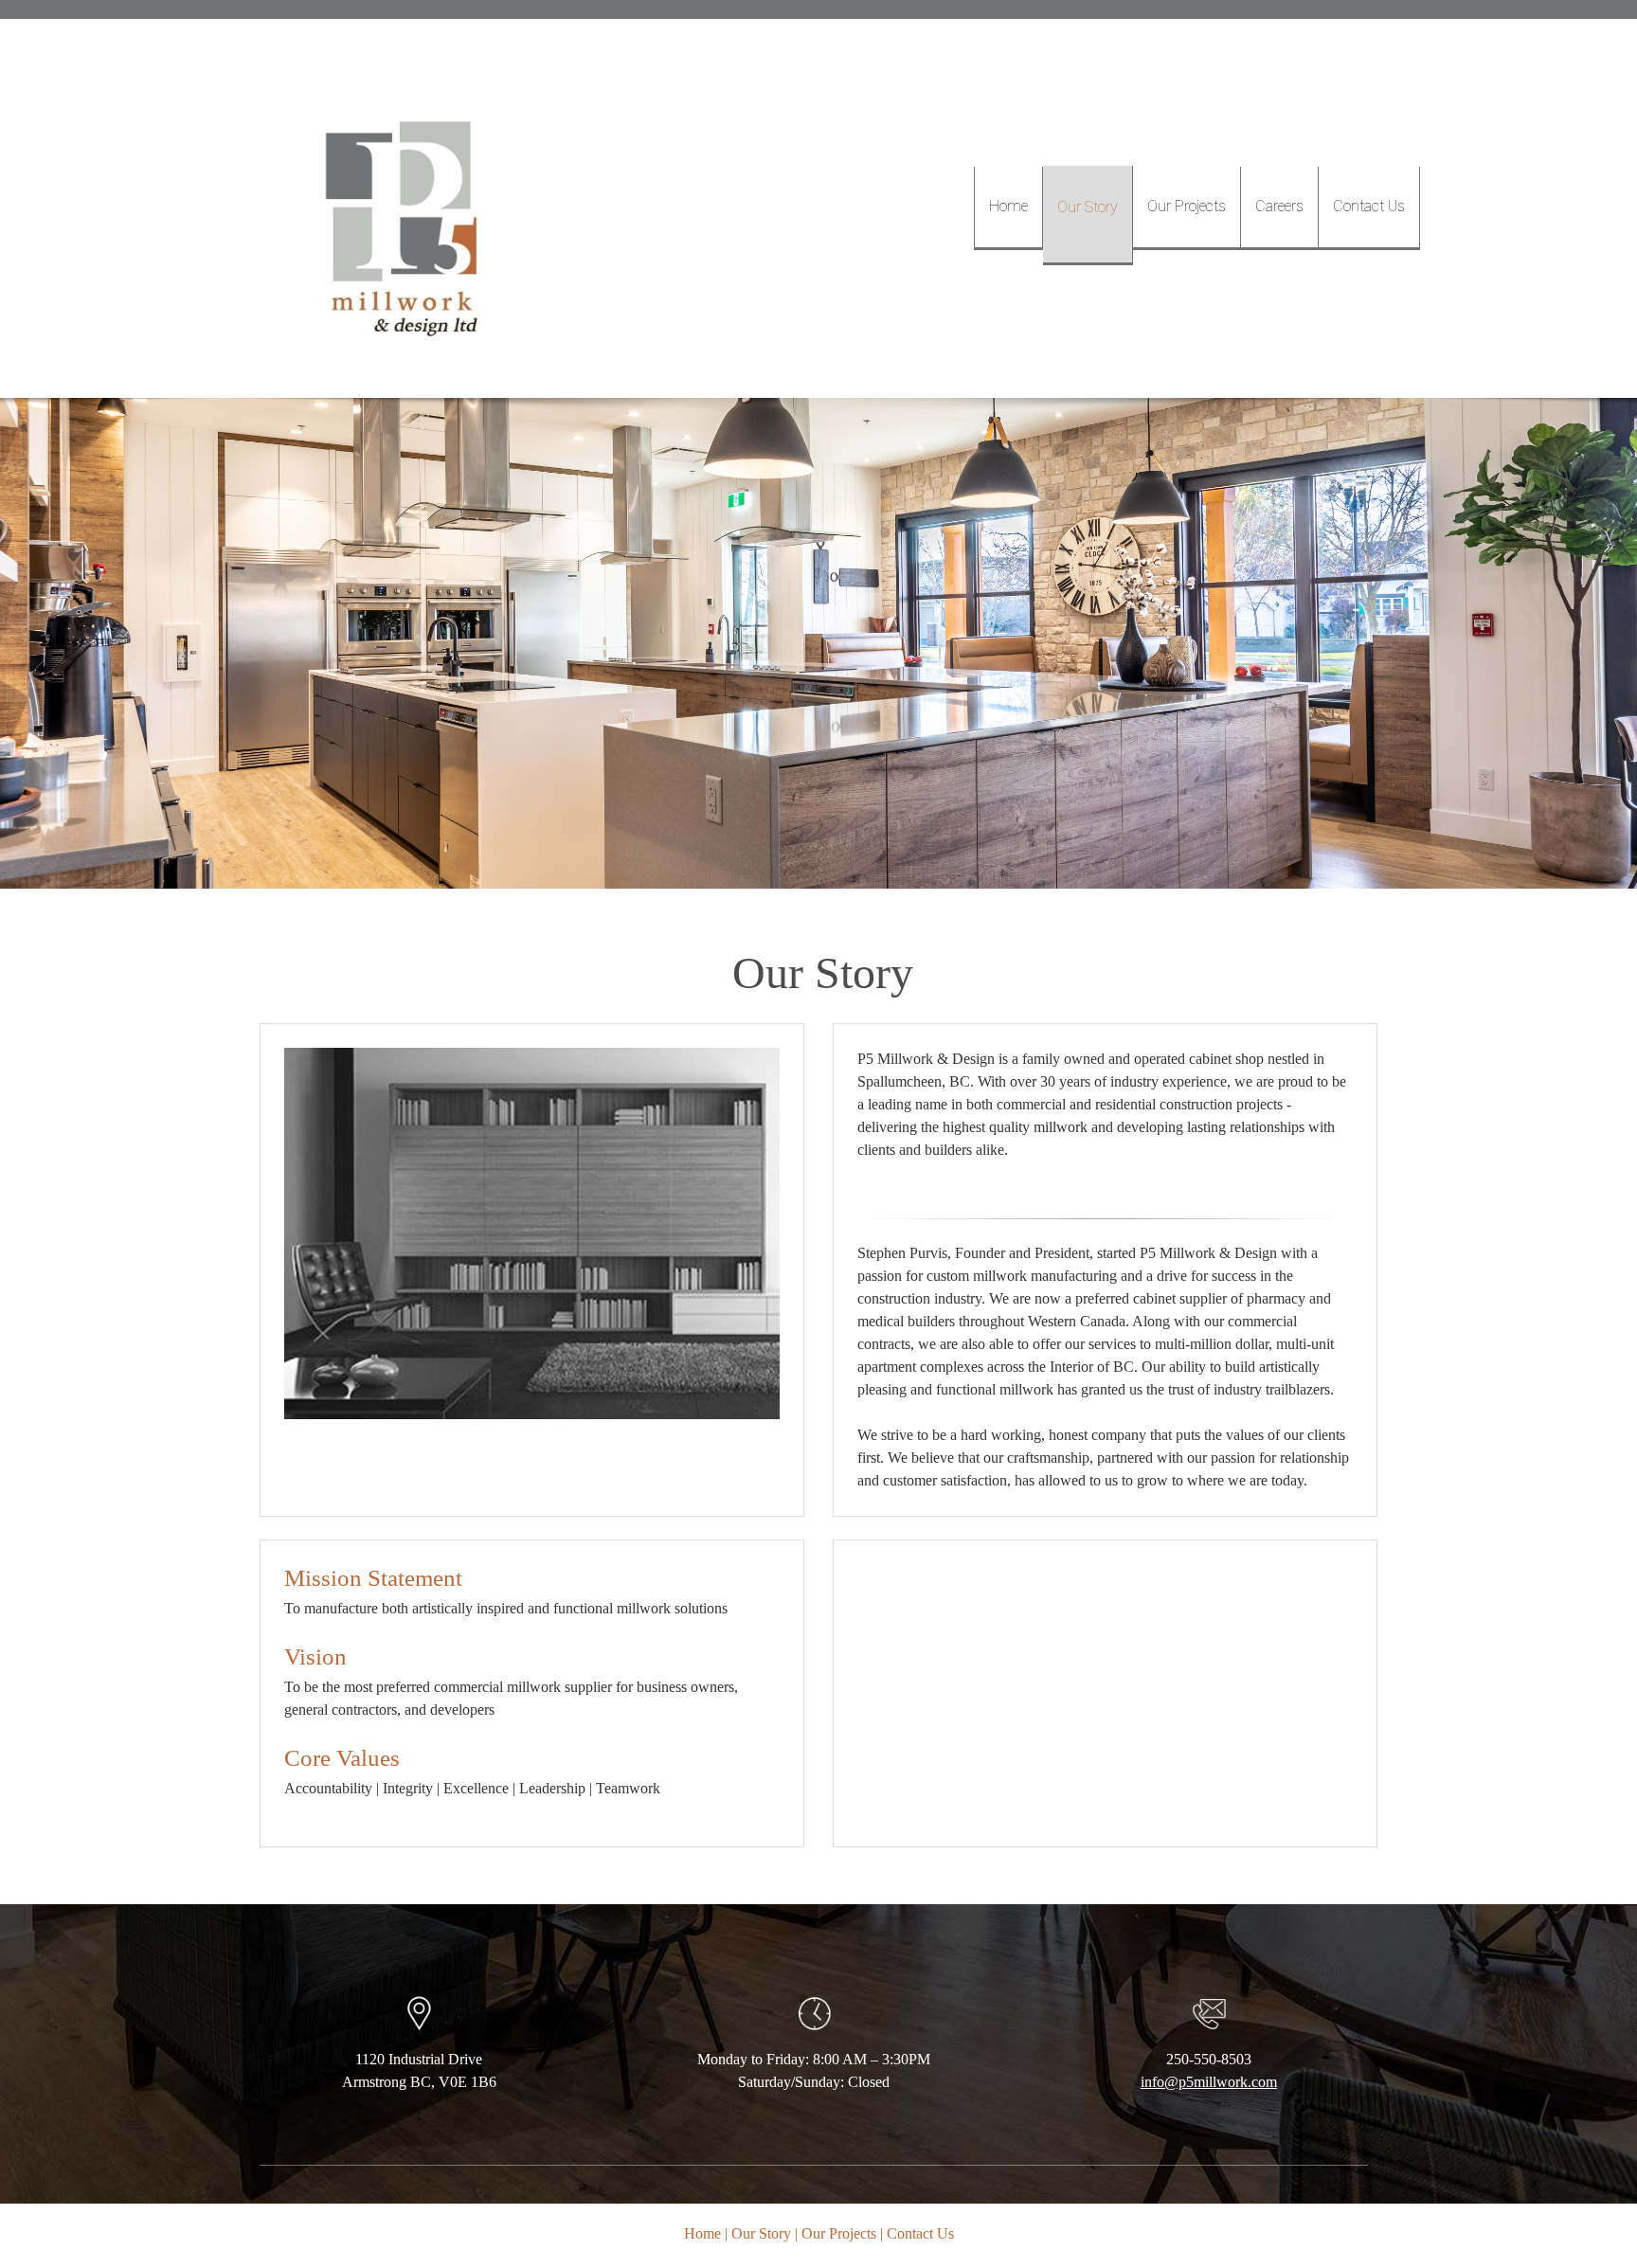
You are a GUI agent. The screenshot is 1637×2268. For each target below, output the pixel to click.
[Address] (828, 2136)
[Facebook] (856, 2136)
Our (815, 2233)
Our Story (761, 2233)
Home (702, 2233)
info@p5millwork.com (1209, 2082)
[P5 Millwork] (406, 208)
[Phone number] (771, 2136)
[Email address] (800, 2136)
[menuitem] (1008, 208)
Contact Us (920, 2233)
